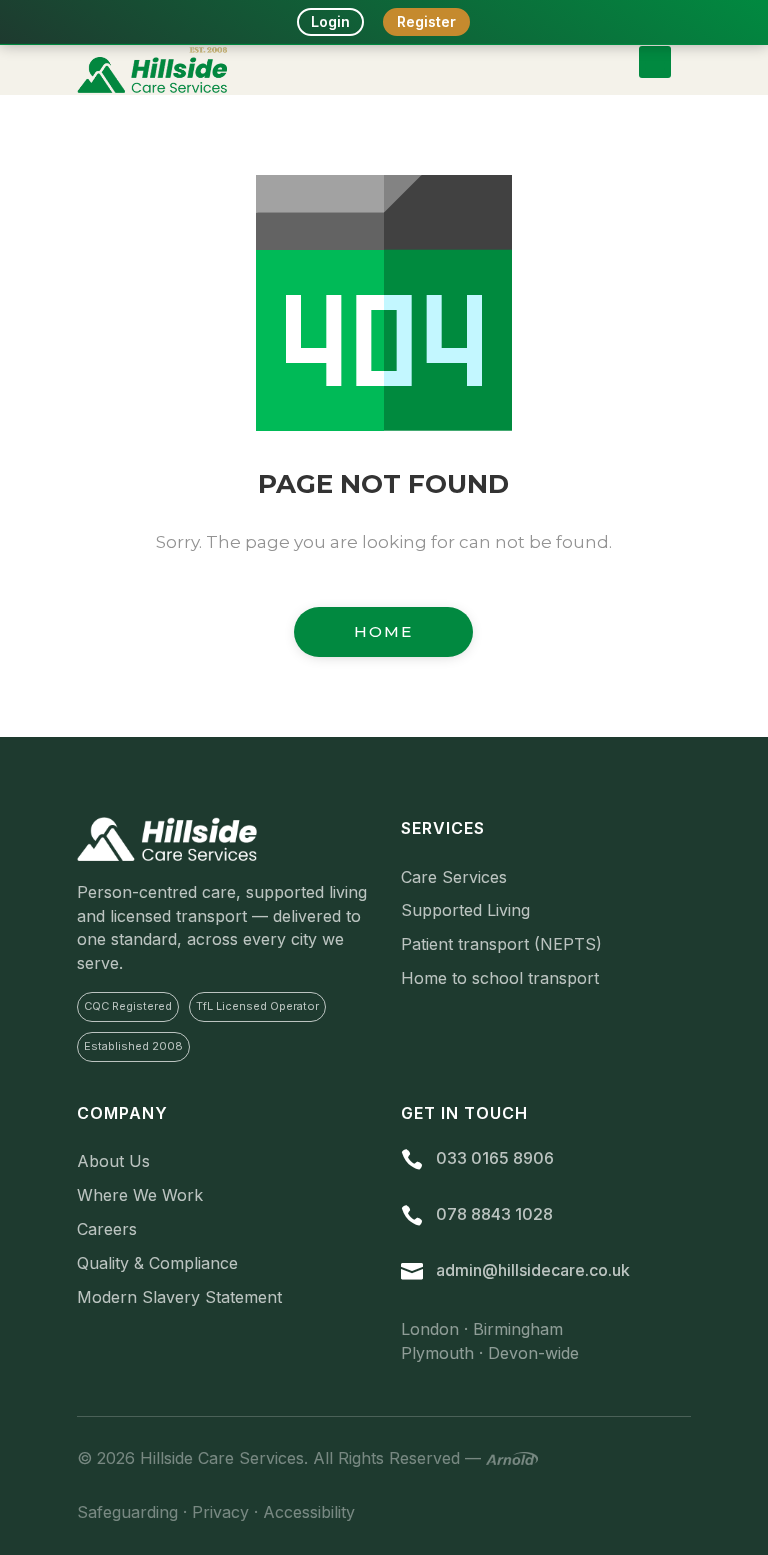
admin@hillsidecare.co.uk (533, 1270)
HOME (383, 631)
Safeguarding (127, 1512)
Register (426, 21)
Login (330, 21)
